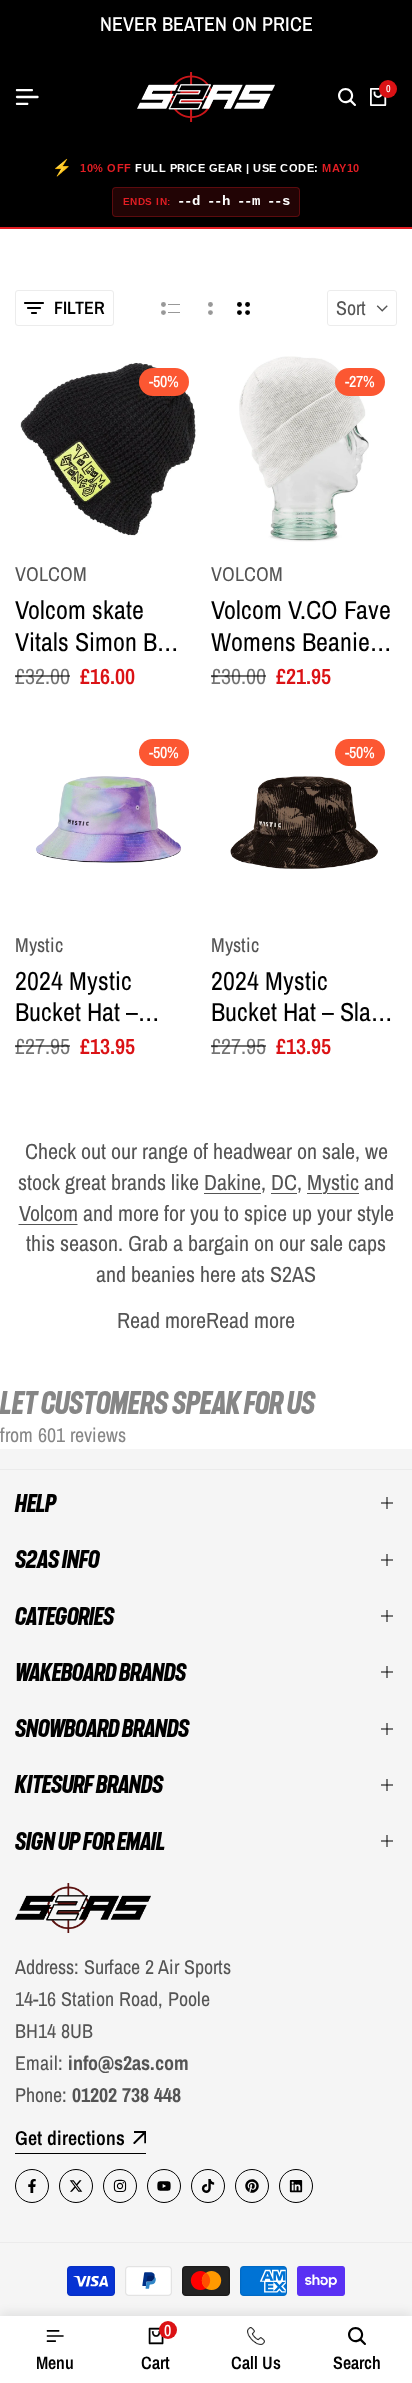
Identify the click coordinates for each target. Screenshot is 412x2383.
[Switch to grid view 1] (208, 308)
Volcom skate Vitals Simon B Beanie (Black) (86, 625)
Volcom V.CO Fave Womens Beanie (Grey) (301, 625)
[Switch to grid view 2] (243, 308)
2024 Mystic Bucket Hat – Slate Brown (300, 996)
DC (284, 1182)
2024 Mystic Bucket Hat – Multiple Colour (87, 996)
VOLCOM (51, 574)
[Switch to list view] (170, 308)
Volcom (48, 1213)
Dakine (232, 1182)
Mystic (39, 945)
